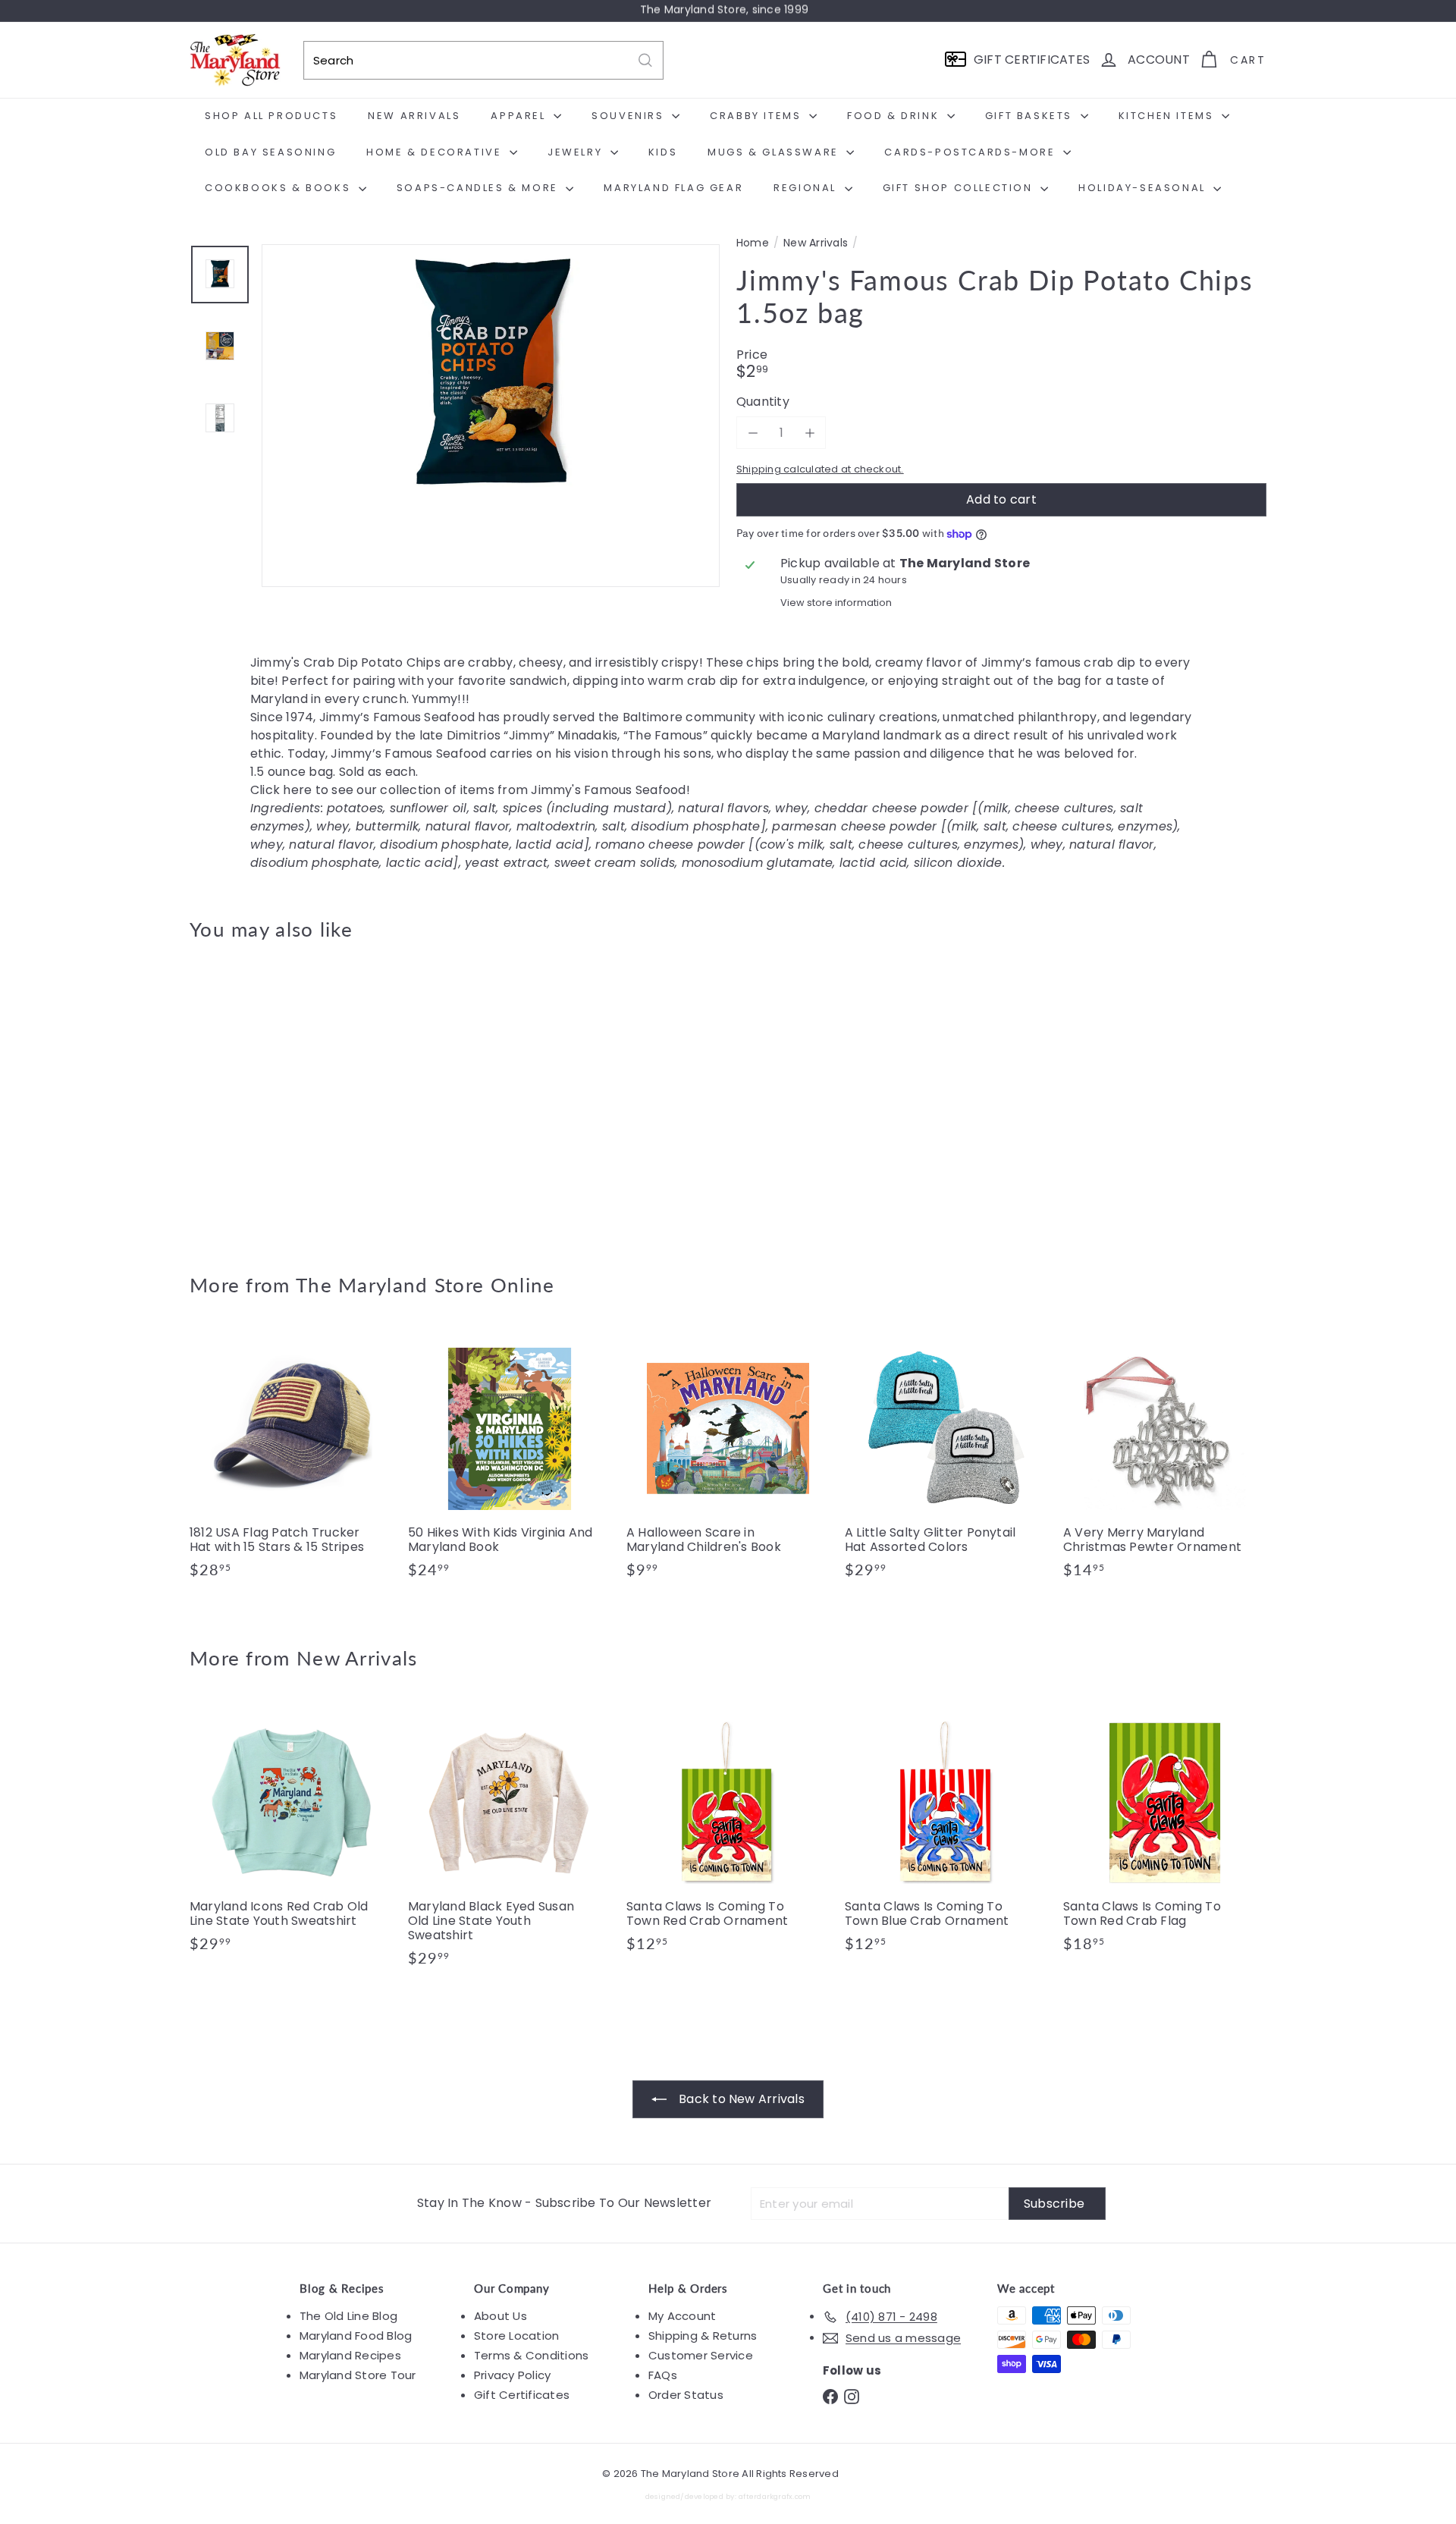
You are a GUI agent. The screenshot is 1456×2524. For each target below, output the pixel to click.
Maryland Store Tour (358, 2375)
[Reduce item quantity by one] (753, 433)
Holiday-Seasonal (1144, 188)
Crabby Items (758, 116)
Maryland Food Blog (356, 2336)
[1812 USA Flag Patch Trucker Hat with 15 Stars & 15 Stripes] (291, 1461)
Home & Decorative (436, 152)
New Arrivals (414, 116)
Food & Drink (895, 116)
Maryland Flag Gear (673, 188)
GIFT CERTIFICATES (1032, 60)
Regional (807, 188)
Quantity (763, 402)
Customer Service (701, 2355)
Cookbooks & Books (280, 188)
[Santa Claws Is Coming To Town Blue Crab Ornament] (946, 1835)
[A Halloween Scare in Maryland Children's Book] (728, 1461)
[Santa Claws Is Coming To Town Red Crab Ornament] (728, 1835)
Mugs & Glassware (775, 152)
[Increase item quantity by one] (810, 433)
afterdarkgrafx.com (775, 2496)
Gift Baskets (1031, 116)
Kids (663, 152)
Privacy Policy (512, 2375)
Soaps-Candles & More (480, 188)
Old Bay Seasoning (270, 152)
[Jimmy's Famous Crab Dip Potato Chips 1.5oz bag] (273, 1096)
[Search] (645, 60)
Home (753, 243)
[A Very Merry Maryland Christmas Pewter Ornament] (1165, 1461)
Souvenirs (630, 116)
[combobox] (483, 60)
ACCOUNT (1159, 60)
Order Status (686, 2395)
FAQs (663, 2375)
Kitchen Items (1168, 116)
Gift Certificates (522, 2395)
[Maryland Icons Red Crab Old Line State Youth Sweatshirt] (291, 1835)
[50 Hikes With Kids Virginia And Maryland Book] (510, 1461)
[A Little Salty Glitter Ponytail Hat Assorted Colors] (946, 1461)
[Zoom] (491, 473)
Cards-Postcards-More (972, 152)
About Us (500, 2316)
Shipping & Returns (703, 2336)
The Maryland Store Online (425, 1285)
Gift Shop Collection (960, 188)
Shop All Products (271, 116)
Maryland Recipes (350, 2355)
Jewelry (577, 152)
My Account (682, 2316)
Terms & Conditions (531, 2355)
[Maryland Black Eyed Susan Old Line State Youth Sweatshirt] (510, 1842)
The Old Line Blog (348, 2316)
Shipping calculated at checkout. (820, 470)
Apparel (520, 116)
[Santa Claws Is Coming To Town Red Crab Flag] (1165, 1835)
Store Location (516, 2336)
